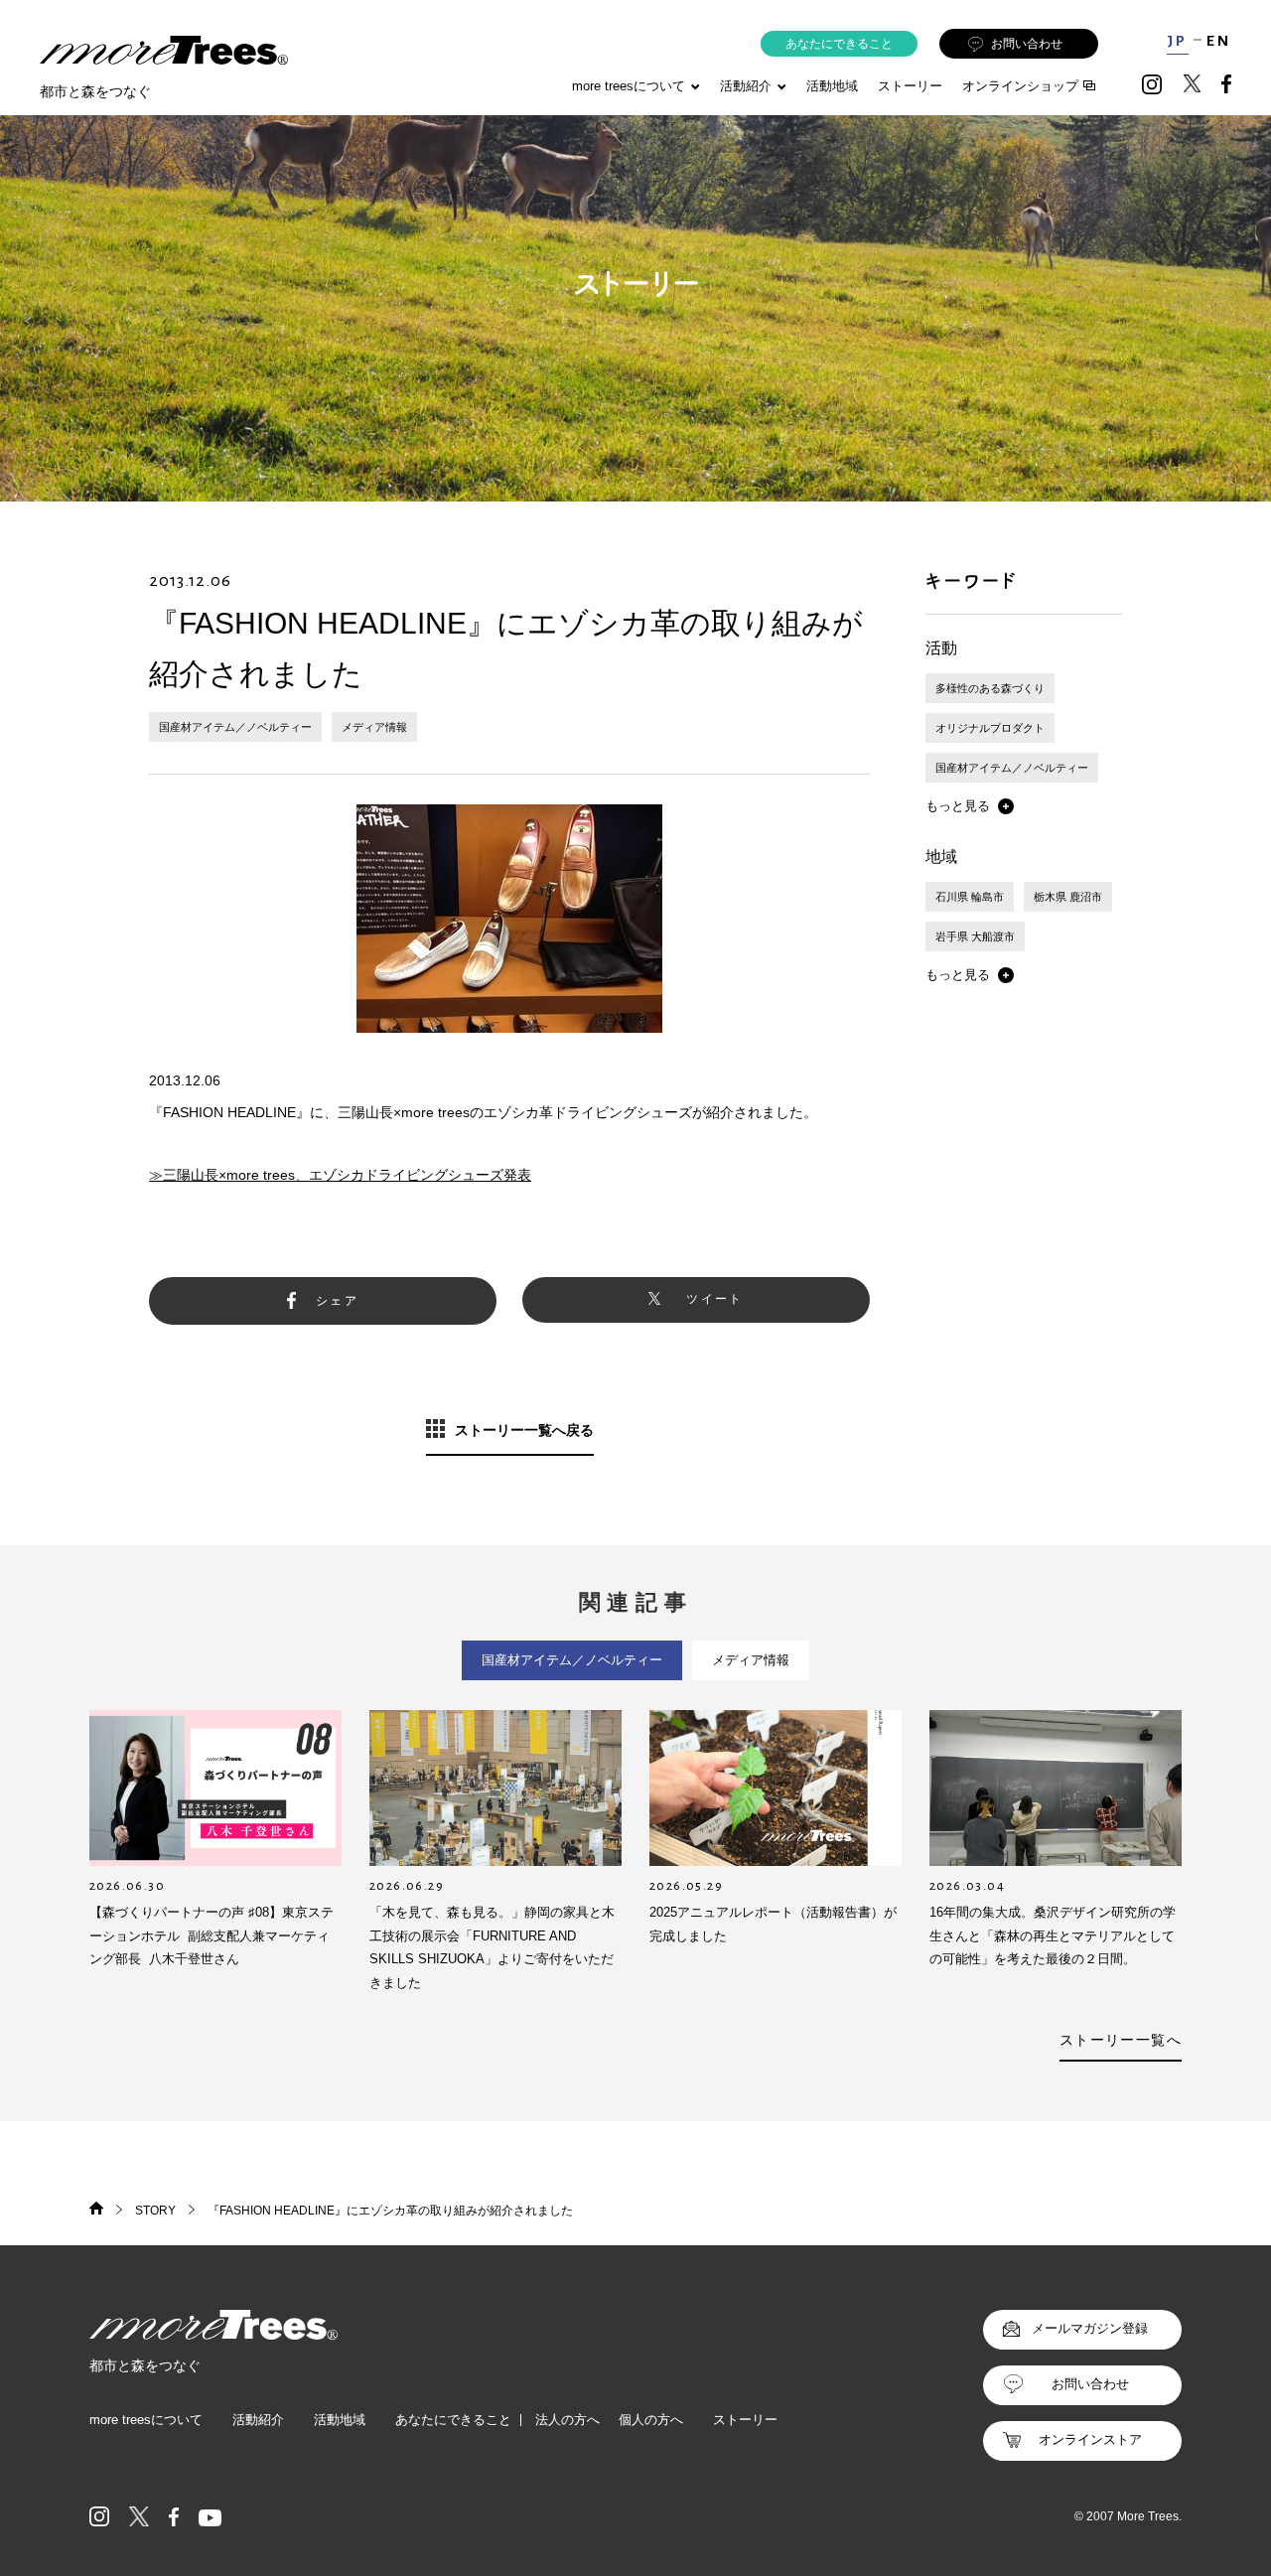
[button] (970, 806)
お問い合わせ (1027, 44)
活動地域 (832, 86)
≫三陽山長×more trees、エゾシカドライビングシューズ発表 (340, 1175)
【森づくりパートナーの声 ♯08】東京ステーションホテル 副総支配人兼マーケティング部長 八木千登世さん (212, 1935)
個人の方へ (651, 2420)
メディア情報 (374, 727)
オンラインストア (1090, 2439)
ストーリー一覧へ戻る (524, 1430)
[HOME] (96, 2211)
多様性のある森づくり (990, 688)
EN (1219, 41)
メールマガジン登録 (1090, 2328)
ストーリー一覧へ (1121, 2040)
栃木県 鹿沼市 (1068, 897)
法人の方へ (567, 2420)
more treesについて (629, 86)
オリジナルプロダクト (990, 728)
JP (1177, 41)
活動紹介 (258, 2420)
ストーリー (910, 86)
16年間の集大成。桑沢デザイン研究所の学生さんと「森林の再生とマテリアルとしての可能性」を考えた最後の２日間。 (1053, 1935)
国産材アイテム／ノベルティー (235, 727)
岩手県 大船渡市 (975, 936)
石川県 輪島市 (970, 897)
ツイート (715, 1299)
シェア (337, 1301)
